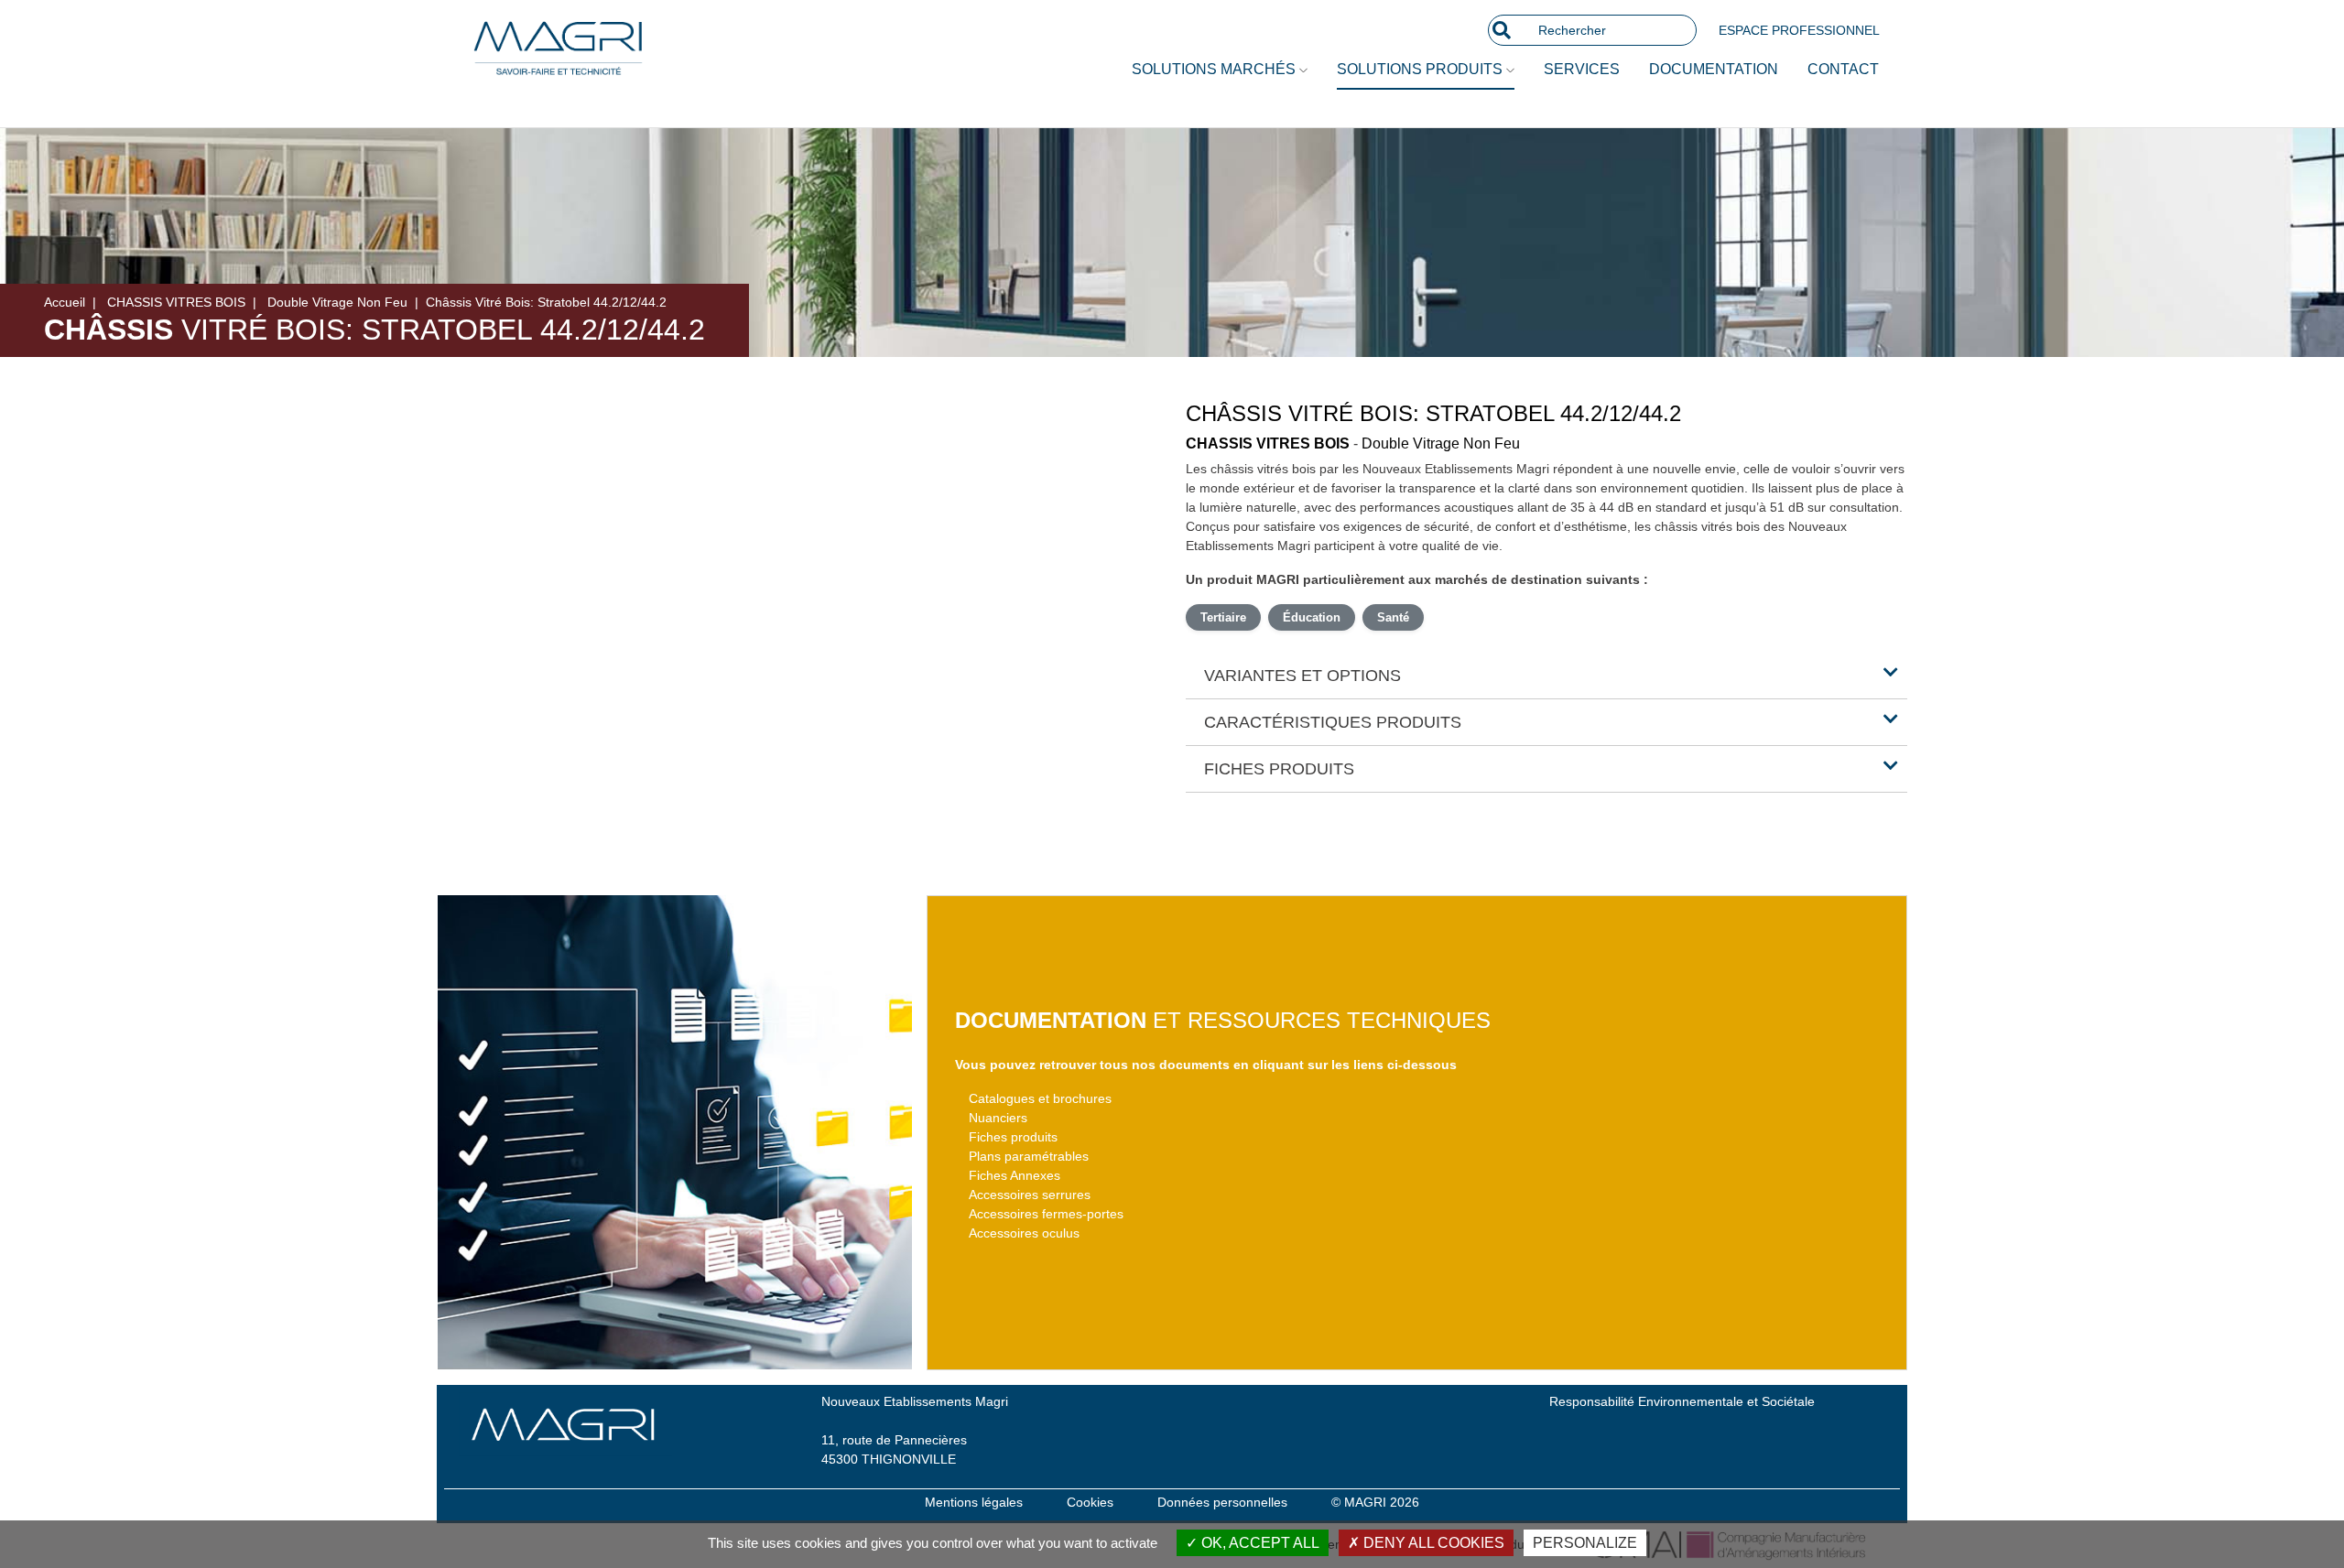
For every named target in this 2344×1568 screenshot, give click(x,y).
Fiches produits (1013, 1137)
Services (1582, 69)
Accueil (65, 302)
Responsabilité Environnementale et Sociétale (1682, 1401)
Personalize (1585, 1543)
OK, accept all (1259, 1543)
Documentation (1714, 69)
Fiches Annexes (1015, 1175)
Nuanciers (998, 1118)
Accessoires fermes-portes (1046, 1214)
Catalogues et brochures (1040, 1098)
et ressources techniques (1223, 1020)
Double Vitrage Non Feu (337, 302)
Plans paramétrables (1029, 1156)
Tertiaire (1223, 617)
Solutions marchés (1215, 69)
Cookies (1090, 1502)
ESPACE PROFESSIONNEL (1799, 30)
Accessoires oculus (1024, 1233)
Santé (1393, 617)
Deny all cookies (1432, 1543)
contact (1843, 69)
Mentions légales (974, 1502)
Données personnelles (1222, 1502)
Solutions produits (1422, 69)
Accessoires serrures (1030, 1195)
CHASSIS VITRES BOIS (176, 302)
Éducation (1312, 617)
